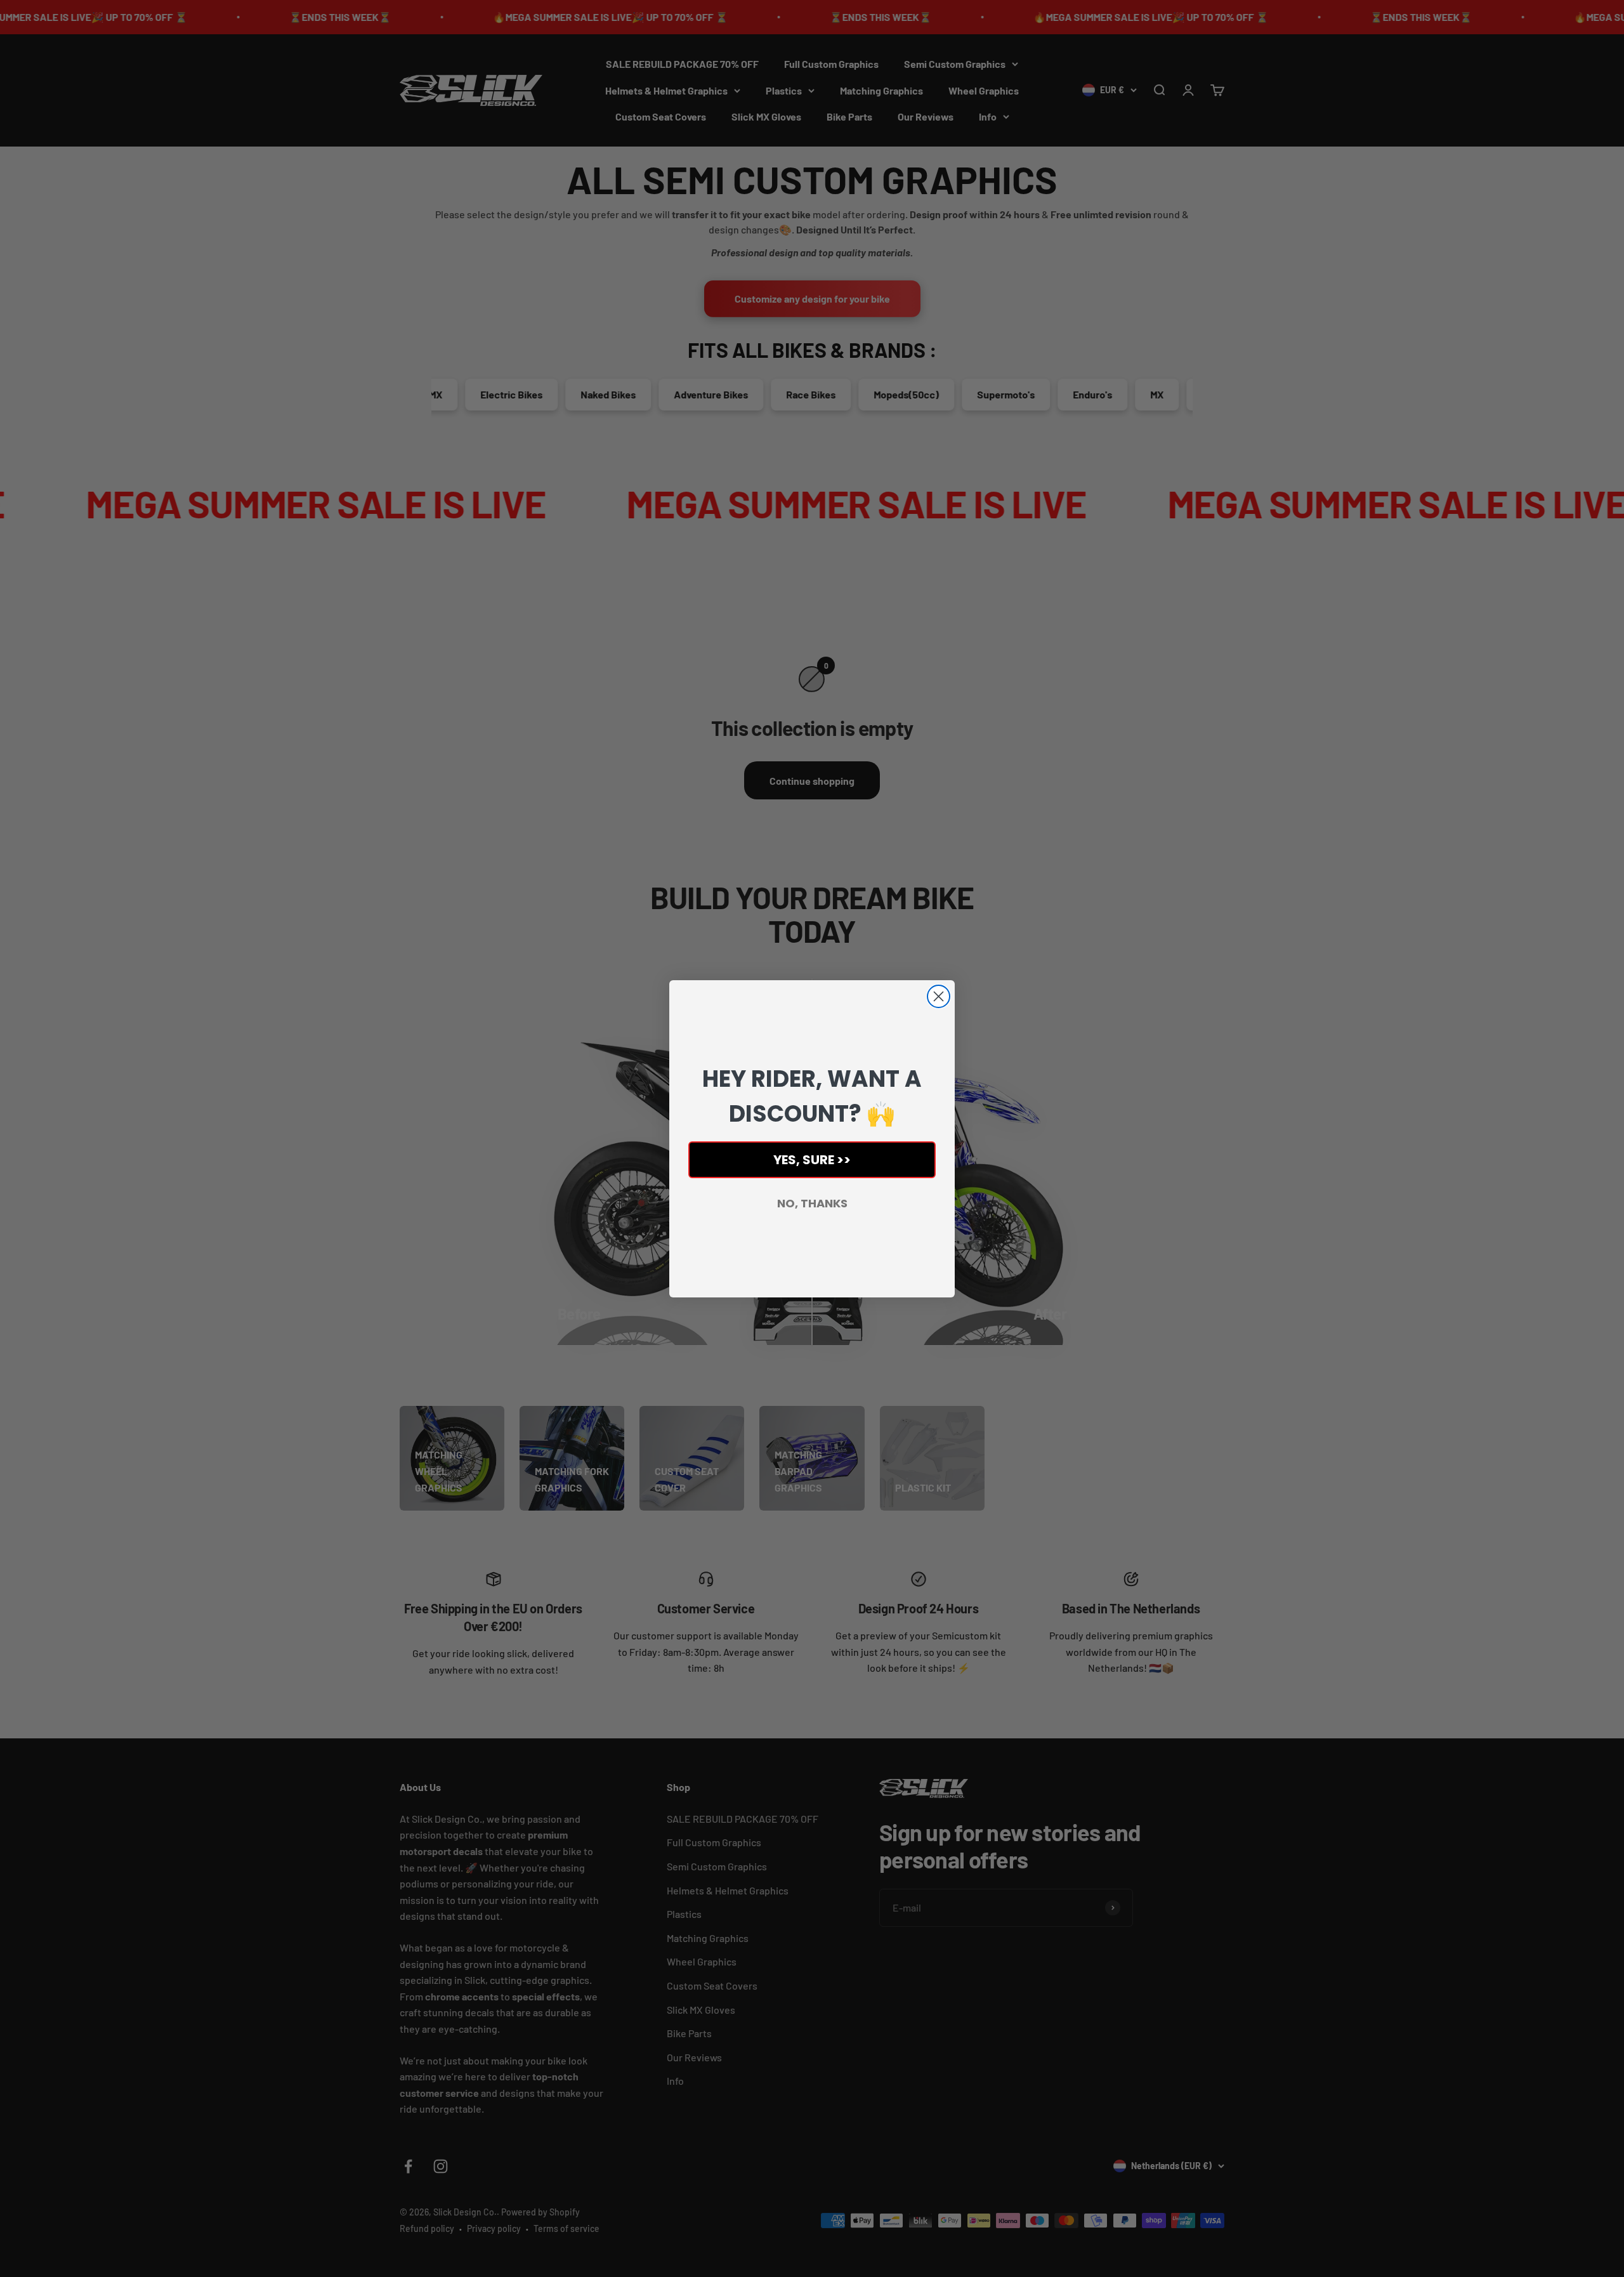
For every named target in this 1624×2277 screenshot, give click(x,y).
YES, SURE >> (812, 1160)
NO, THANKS (812, 1203)
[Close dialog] (939, 996)
